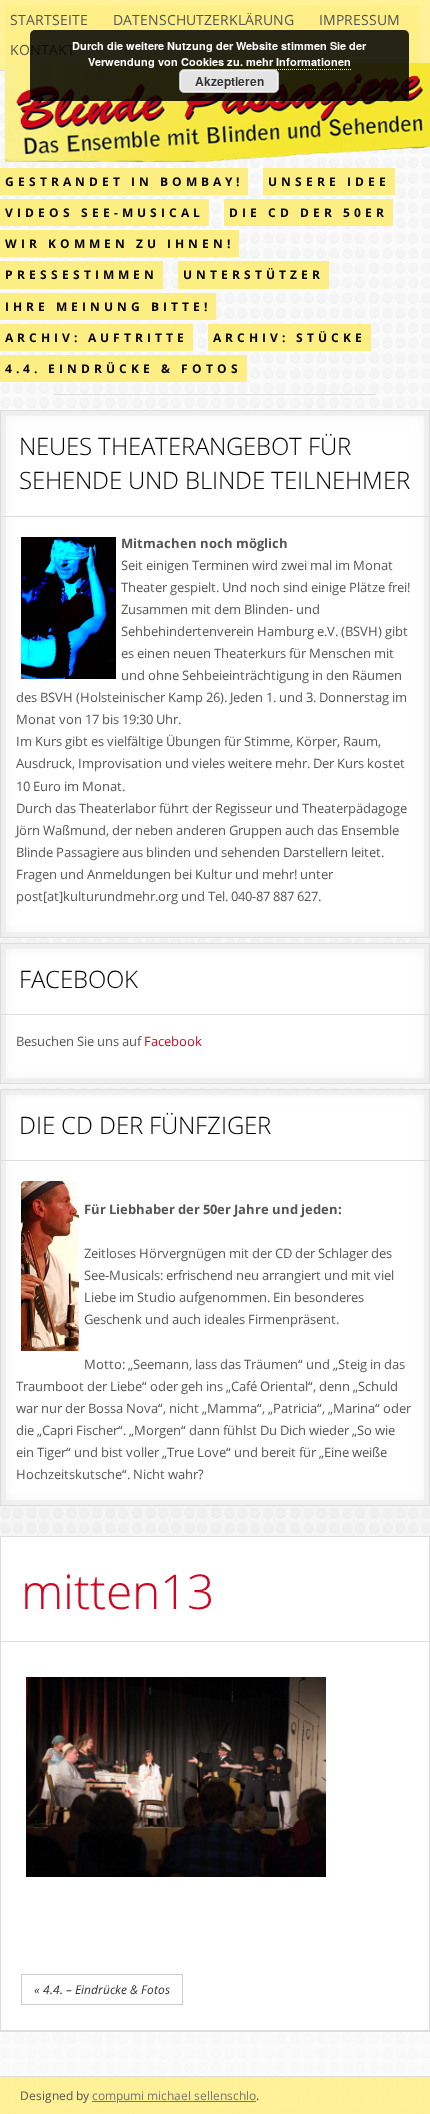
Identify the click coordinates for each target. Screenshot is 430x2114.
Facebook (173, 1041)
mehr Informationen (298, 61)
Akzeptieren (229, 81)
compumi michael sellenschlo (174, 2095)
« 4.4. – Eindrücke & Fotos (102, 1989)
